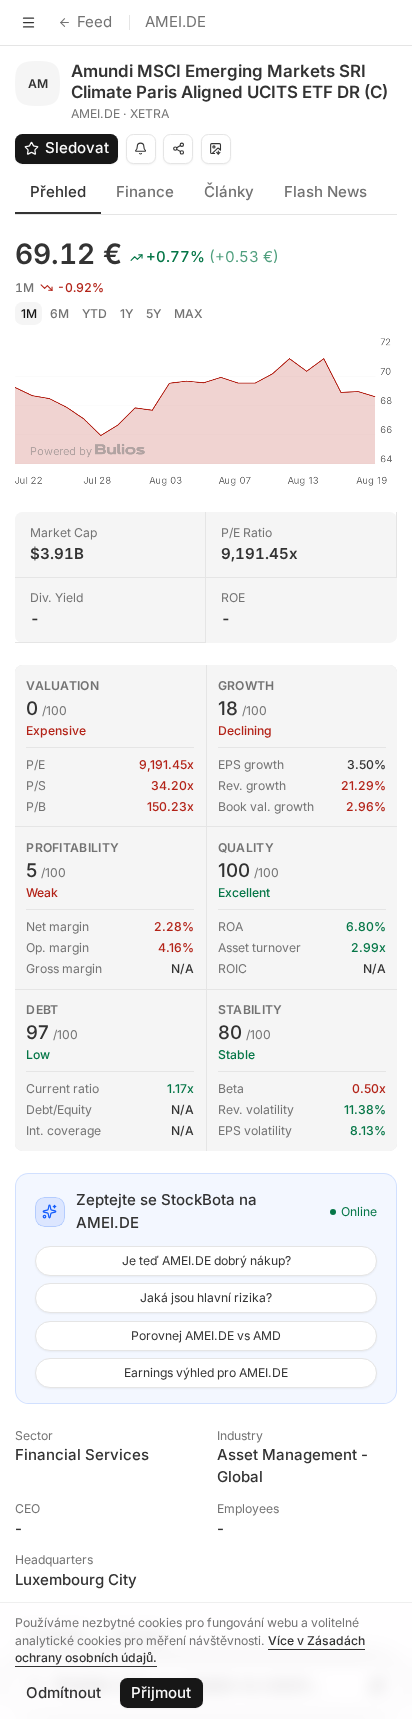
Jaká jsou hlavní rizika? (206, 1297)
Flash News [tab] (325, 191)
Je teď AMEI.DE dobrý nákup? (206, 1260)
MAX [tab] (188, 313)
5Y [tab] (153, 313)
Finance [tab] (145, 191)
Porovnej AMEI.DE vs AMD (206, 1335)
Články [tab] (229, 191)
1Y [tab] (126, 313)
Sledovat (77, 147)
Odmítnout (63, 1692)
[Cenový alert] (141, 149)
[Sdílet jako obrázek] (216, 149)
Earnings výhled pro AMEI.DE (206, 1372)
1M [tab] (29, 313)
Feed (94, 21)
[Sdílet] (178, 149)
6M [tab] (59, 313)
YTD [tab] (94, 313)
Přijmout (161, 1692)
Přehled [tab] (58, 191)
